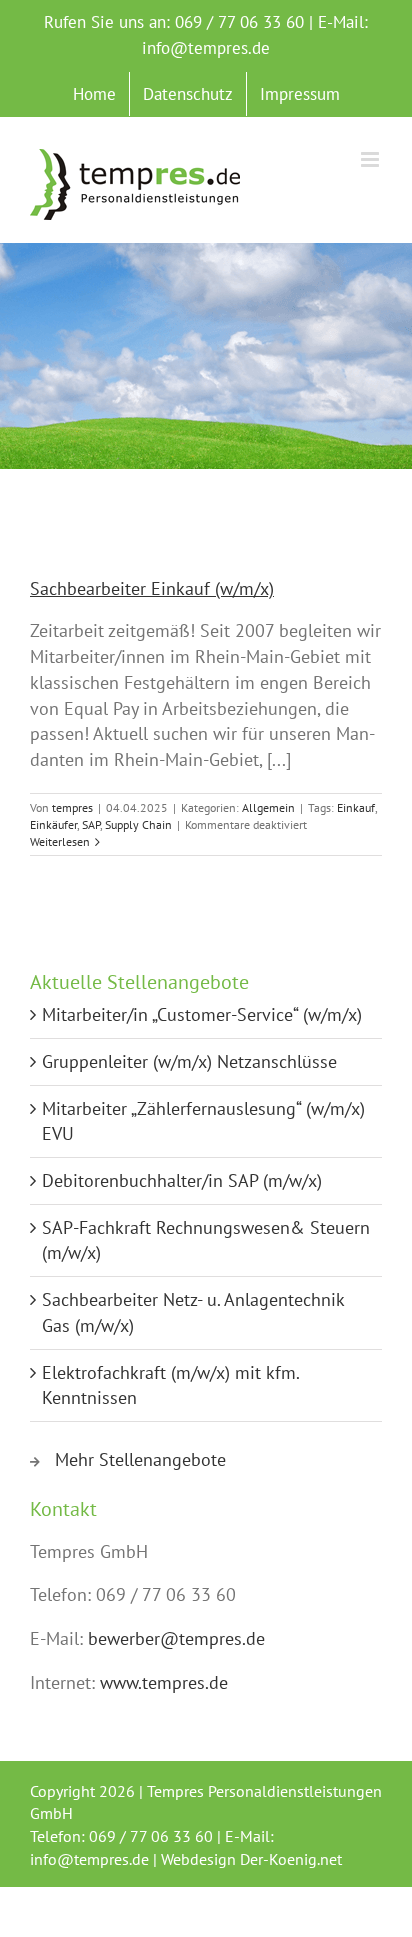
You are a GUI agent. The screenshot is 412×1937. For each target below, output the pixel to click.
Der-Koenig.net (291, 1859)
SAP (91, 824)
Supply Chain (138, 824)
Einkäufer (53, 824)
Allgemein (268, 807)
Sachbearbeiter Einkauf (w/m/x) (152, 588)
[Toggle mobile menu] (371, 159)
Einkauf (356, 807)
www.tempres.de (164, 1682)
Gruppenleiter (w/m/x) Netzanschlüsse (189, 1061)
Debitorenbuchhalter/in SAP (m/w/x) (182, 1180)
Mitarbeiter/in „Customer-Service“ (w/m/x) (202, 1014)
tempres (72, 807)
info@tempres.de (206, 48)
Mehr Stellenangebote (140, 1459)
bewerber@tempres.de (176, 1638)
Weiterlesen (60, 841)
